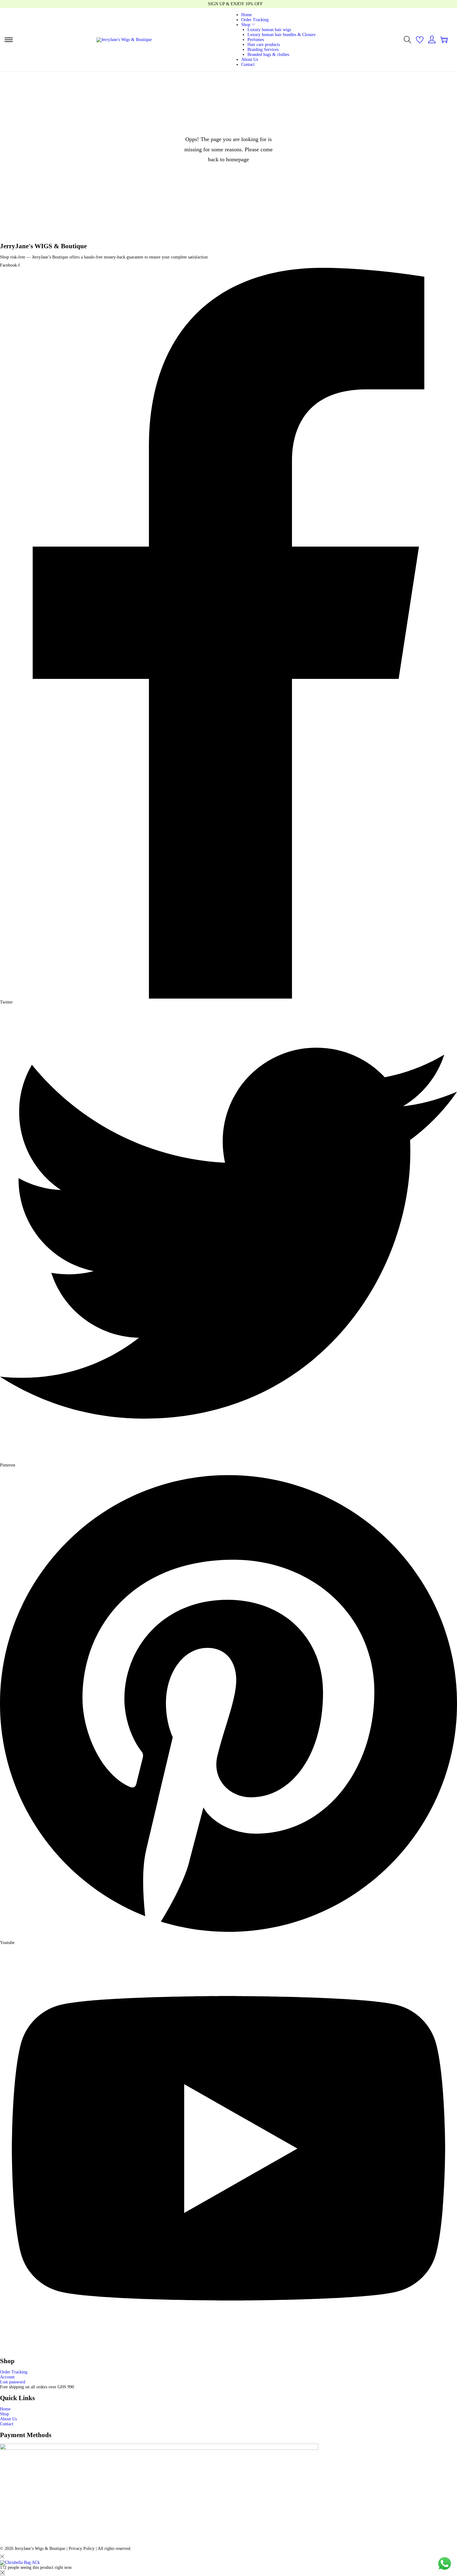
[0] (420, 40)
